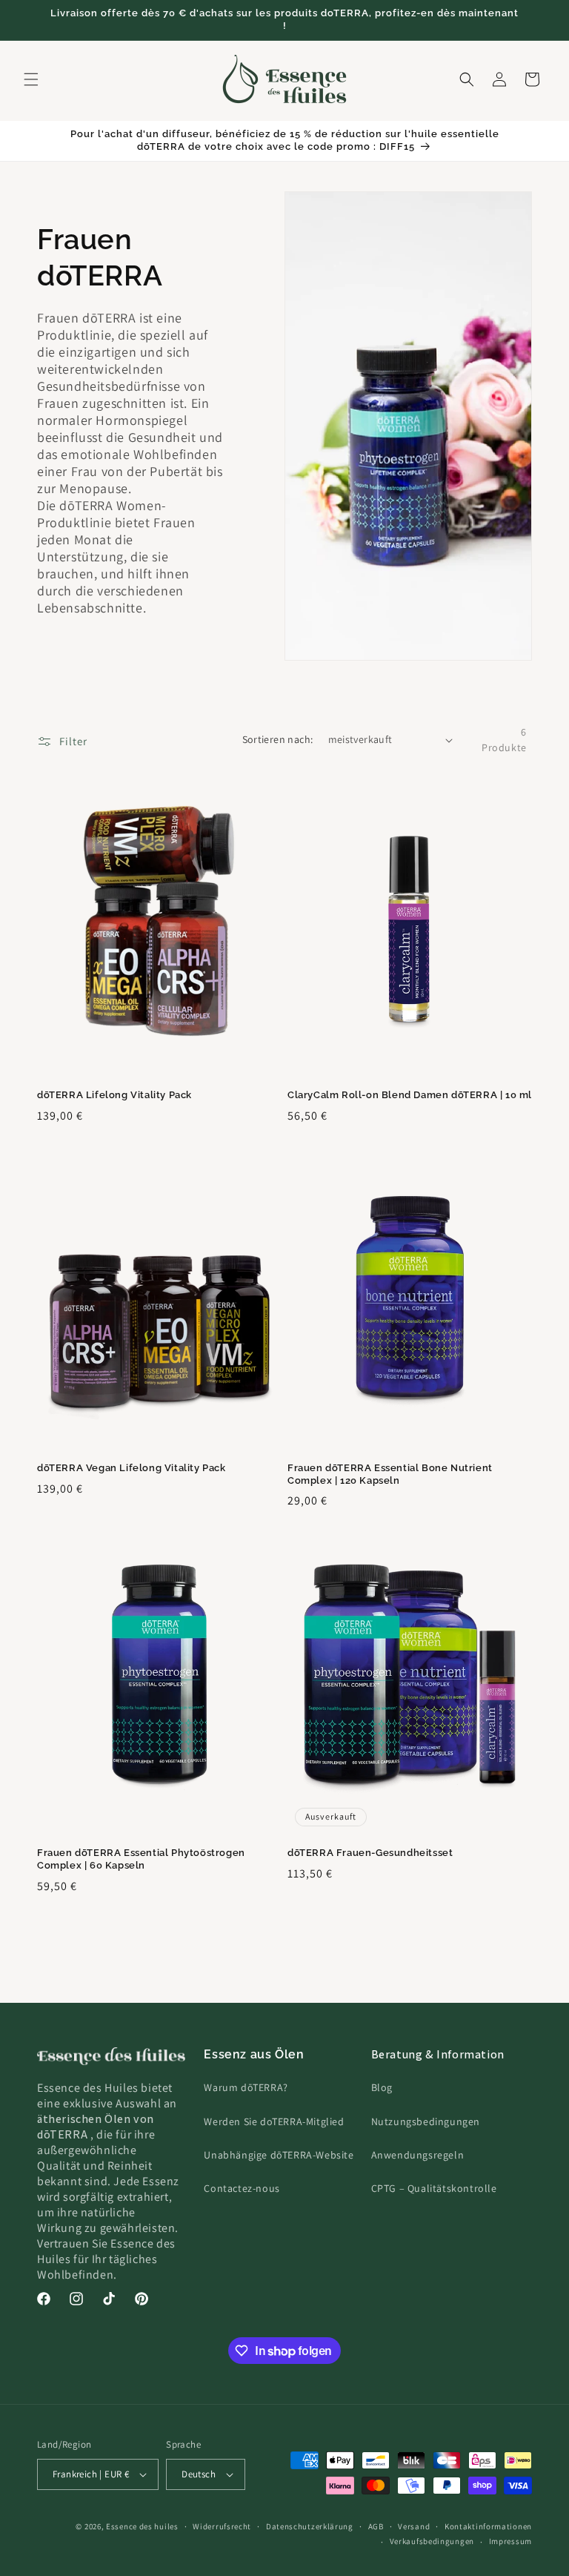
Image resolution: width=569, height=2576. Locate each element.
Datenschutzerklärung (310, 2526)
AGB (376, 2526)
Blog (382, 2087)
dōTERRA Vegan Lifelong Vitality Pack (132, 1468)
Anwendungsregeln (418, 2155)
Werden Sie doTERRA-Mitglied (274, 2121)
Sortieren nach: (278, 739)
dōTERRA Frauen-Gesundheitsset (370, 1853)
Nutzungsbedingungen (426, 2121)
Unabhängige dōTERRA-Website (279, 2155)
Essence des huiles (142, 2526)
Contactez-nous (242, 2188)
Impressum (510, 2541)
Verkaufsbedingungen (432, 2541)
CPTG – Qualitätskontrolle (434, 2188)
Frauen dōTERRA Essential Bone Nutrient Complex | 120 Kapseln (390, 1474)
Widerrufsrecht (222, 2526)
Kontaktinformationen (488, 2526)
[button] (31, 79)
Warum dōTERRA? (246, 2087)
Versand (414, 2526)
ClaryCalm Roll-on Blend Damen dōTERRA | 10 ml (410, 1095)
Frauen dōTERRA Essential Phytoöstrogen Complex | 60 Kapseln (141, 1859)
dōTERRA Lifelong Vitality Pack (114, 1095)
